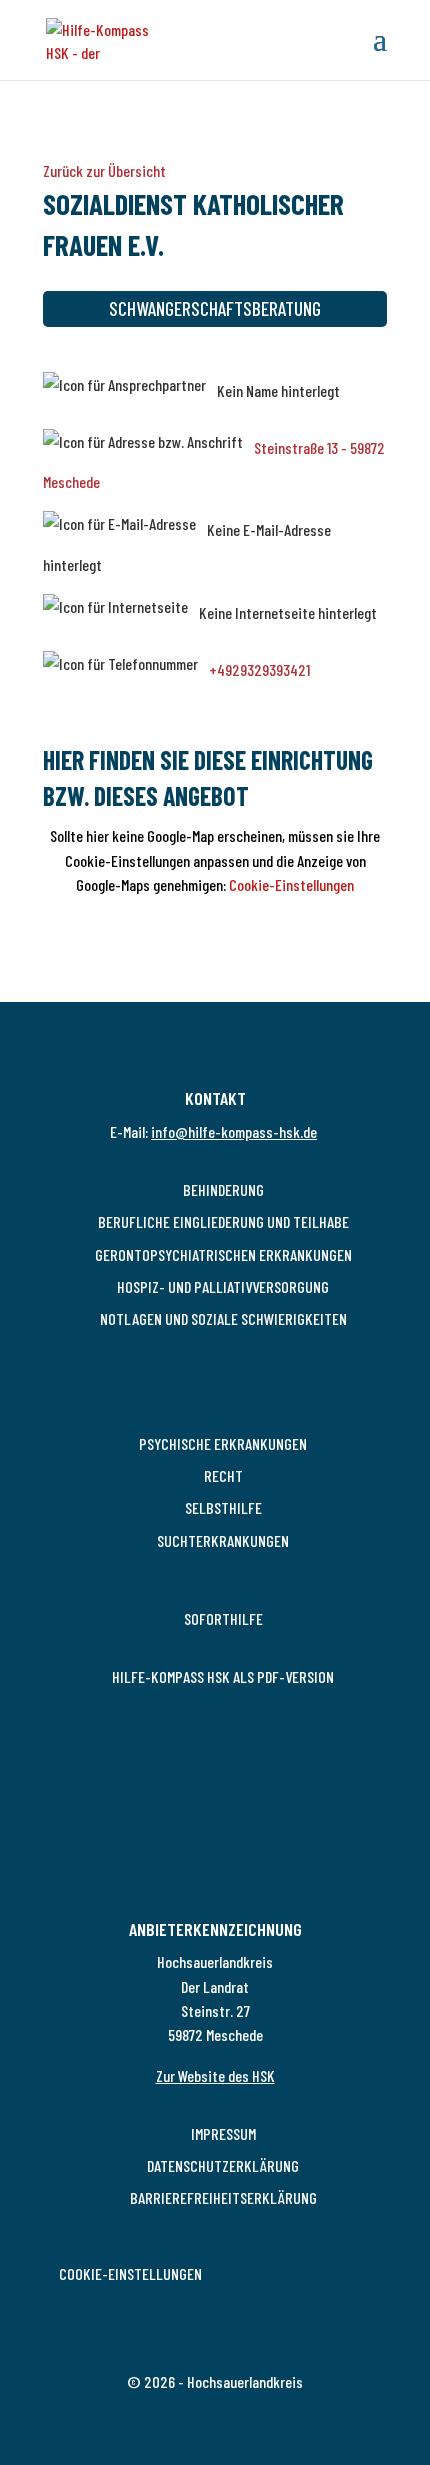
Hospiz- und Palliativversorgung (223, 1286)
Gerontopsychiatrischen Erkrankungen (223, 1254)
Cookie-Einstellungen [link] (130, 2273)
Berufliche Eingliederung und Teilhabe (223, 1221)
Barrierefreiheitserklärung (223, 2197)
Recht (223, 1475)
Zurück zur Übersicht (104, 170)
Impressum (223, 2133)
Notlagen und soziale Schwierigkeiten (223, 1318)
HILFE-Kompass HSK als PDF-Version (223, 1676)
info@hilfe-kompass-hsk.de (234, 1131)
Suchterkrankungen (223, 1540)
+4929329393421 (259, 669)
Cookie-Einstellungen (291, 884)
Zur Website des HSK (215, 2075)
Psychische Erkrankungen (223, 1443)
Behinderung (223, 1189)
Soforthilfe (223, 1618)
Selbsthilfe (223, 1507)
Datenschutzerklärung (223, 2165)
